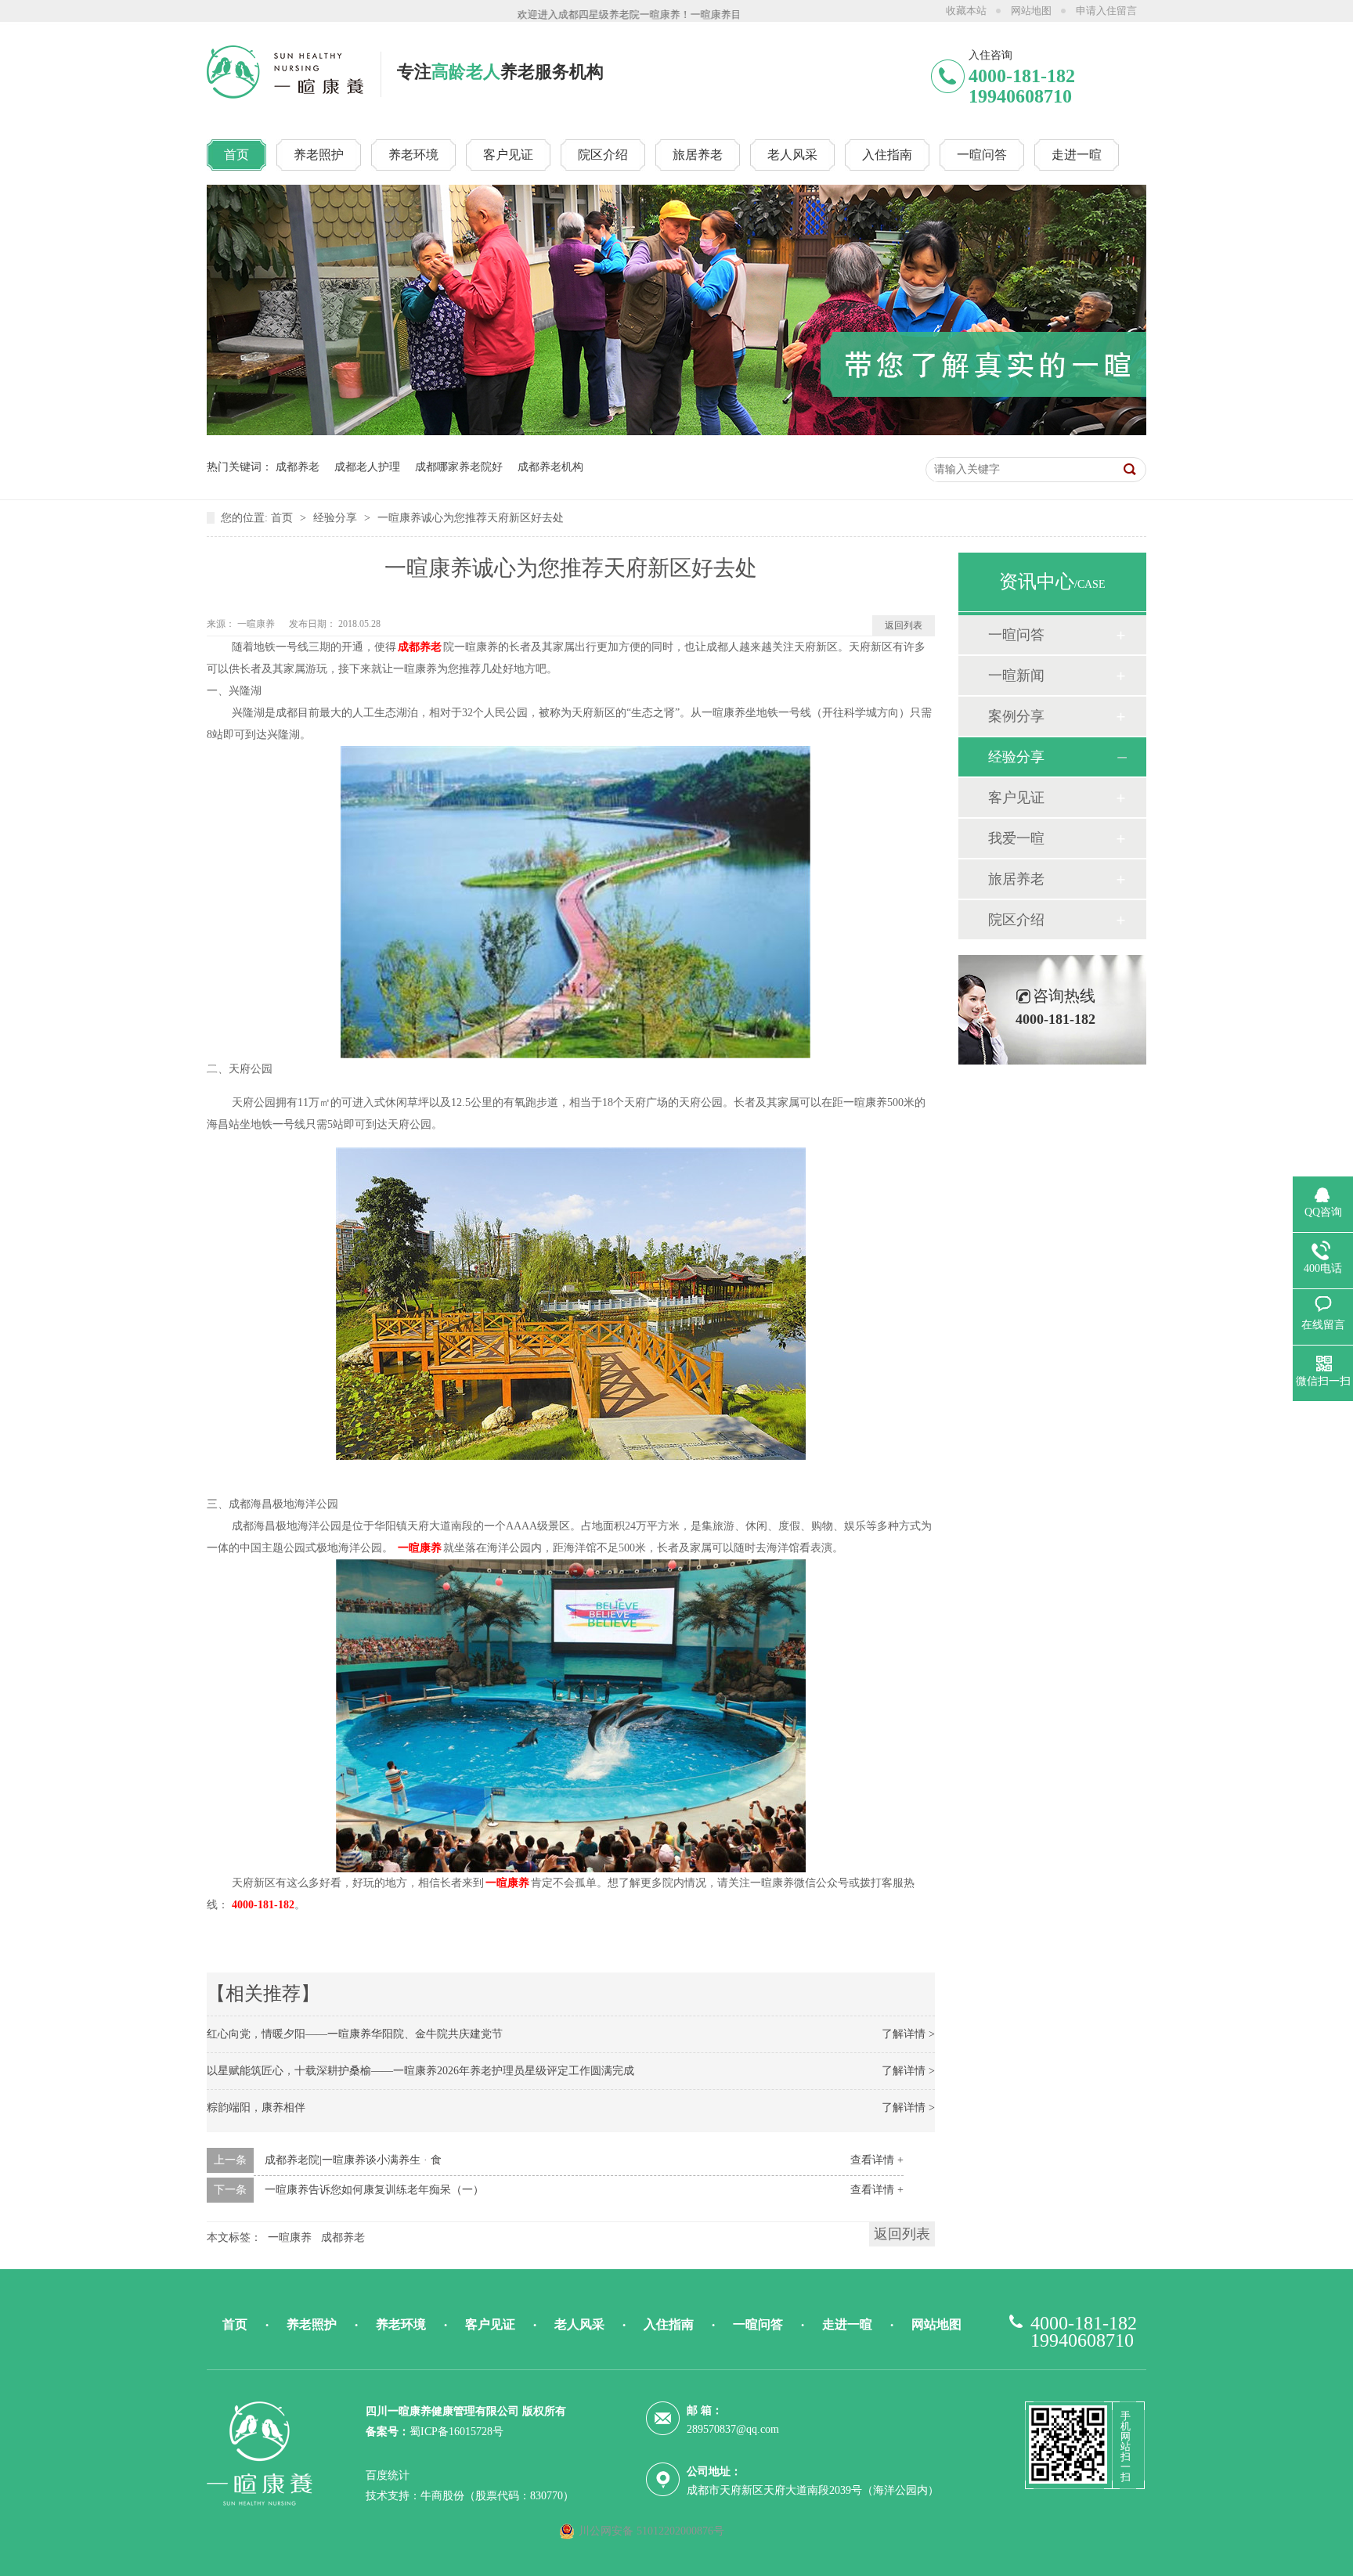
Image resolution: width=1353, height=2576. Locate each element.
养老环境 (401, 2324)
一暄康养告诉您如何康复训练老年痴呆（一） (374, 2190)
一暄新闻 (1016, 676)
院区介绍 (1016, 920)
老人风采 (579, 2324)
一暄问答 (1016, 635)
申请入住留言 (1106, 11)
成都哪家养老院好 (459, 467)
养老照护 (312, 2324)
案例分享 (1016, 716)
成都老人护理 (367, 467)
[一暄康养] (287, 94)
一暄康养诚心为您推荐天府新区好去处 (471, 518)
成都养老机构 (550, 467)
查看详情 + (877, 2160)
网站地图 (1031, 11)
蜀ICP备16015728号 (456, 2432)
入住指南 (669, 2324)
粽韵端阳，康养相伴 (256, 2108)
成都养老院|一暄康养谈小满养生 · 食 (353, 2160)
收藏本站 (966, 11)
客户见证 (1016, 798)
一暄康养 (257, 624)
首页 (283, 518)
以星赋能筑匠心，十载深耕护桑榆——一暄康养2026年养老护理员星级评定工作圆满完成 (420, 2071)
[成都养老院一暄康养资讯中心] (676, 432)
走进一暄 (847, 2324)
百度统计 (388, 2475)
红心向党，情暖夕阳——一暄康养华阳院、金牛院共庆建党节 (355, 2034)
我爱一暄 (1016, 838)
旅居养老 (1016, 879)
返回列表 (904, 625)
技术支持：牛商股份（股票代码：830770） (470, 2496)
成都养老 (298, 467)
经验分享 (337, 518)
